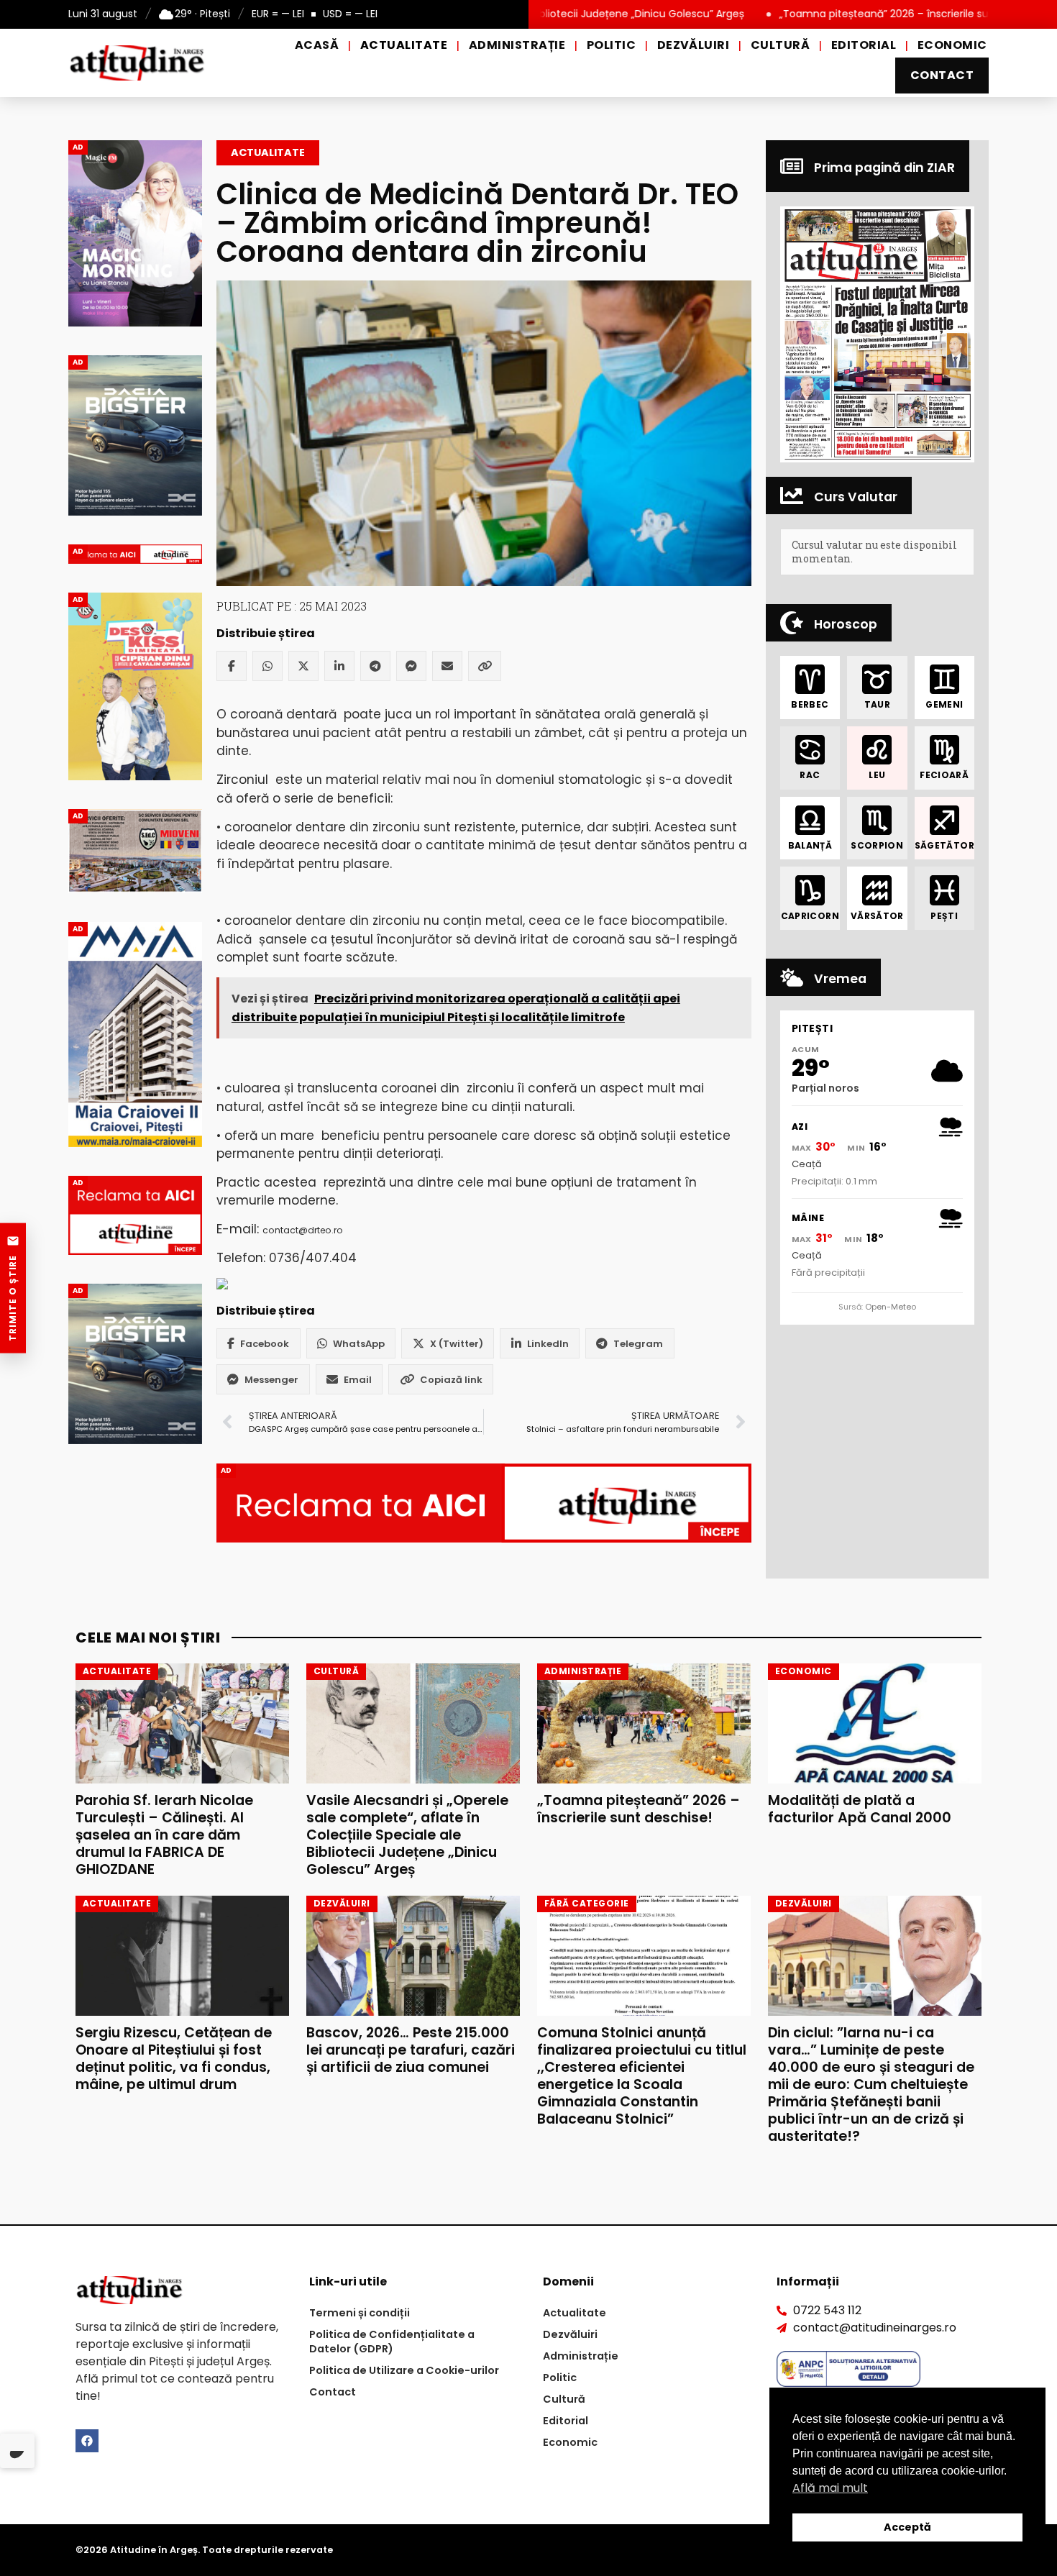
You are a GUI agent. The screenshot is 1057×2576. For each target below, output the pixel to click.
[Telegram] (375, 666)
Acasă (317, 45)
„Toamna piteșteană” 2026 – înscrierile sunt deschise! (818, 14)
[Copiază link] (485, 666)
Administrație (517, 45)
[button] (877, 334)
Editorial (864, 45)
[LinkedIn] (339, 666)
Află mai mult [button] (830, 2488)
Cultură (780, 45)
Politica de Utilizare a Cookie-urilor (404, 2370)
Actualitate (404, 45)
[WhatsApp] (267, 666)
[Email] (447, 666)
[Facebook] (232, 666)
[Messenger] (411, 666)
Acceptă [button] (907, 2527)
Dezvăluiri (694, 45)
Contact (942, 75)
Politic (611, 45)
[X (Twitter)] (303, 666)
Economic (952, 45)
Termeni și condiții (360, 2313)
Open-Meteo (891, 1307)
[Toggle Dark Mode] (17, 2451)
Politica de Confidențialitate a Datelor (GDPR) (392, 2342)
